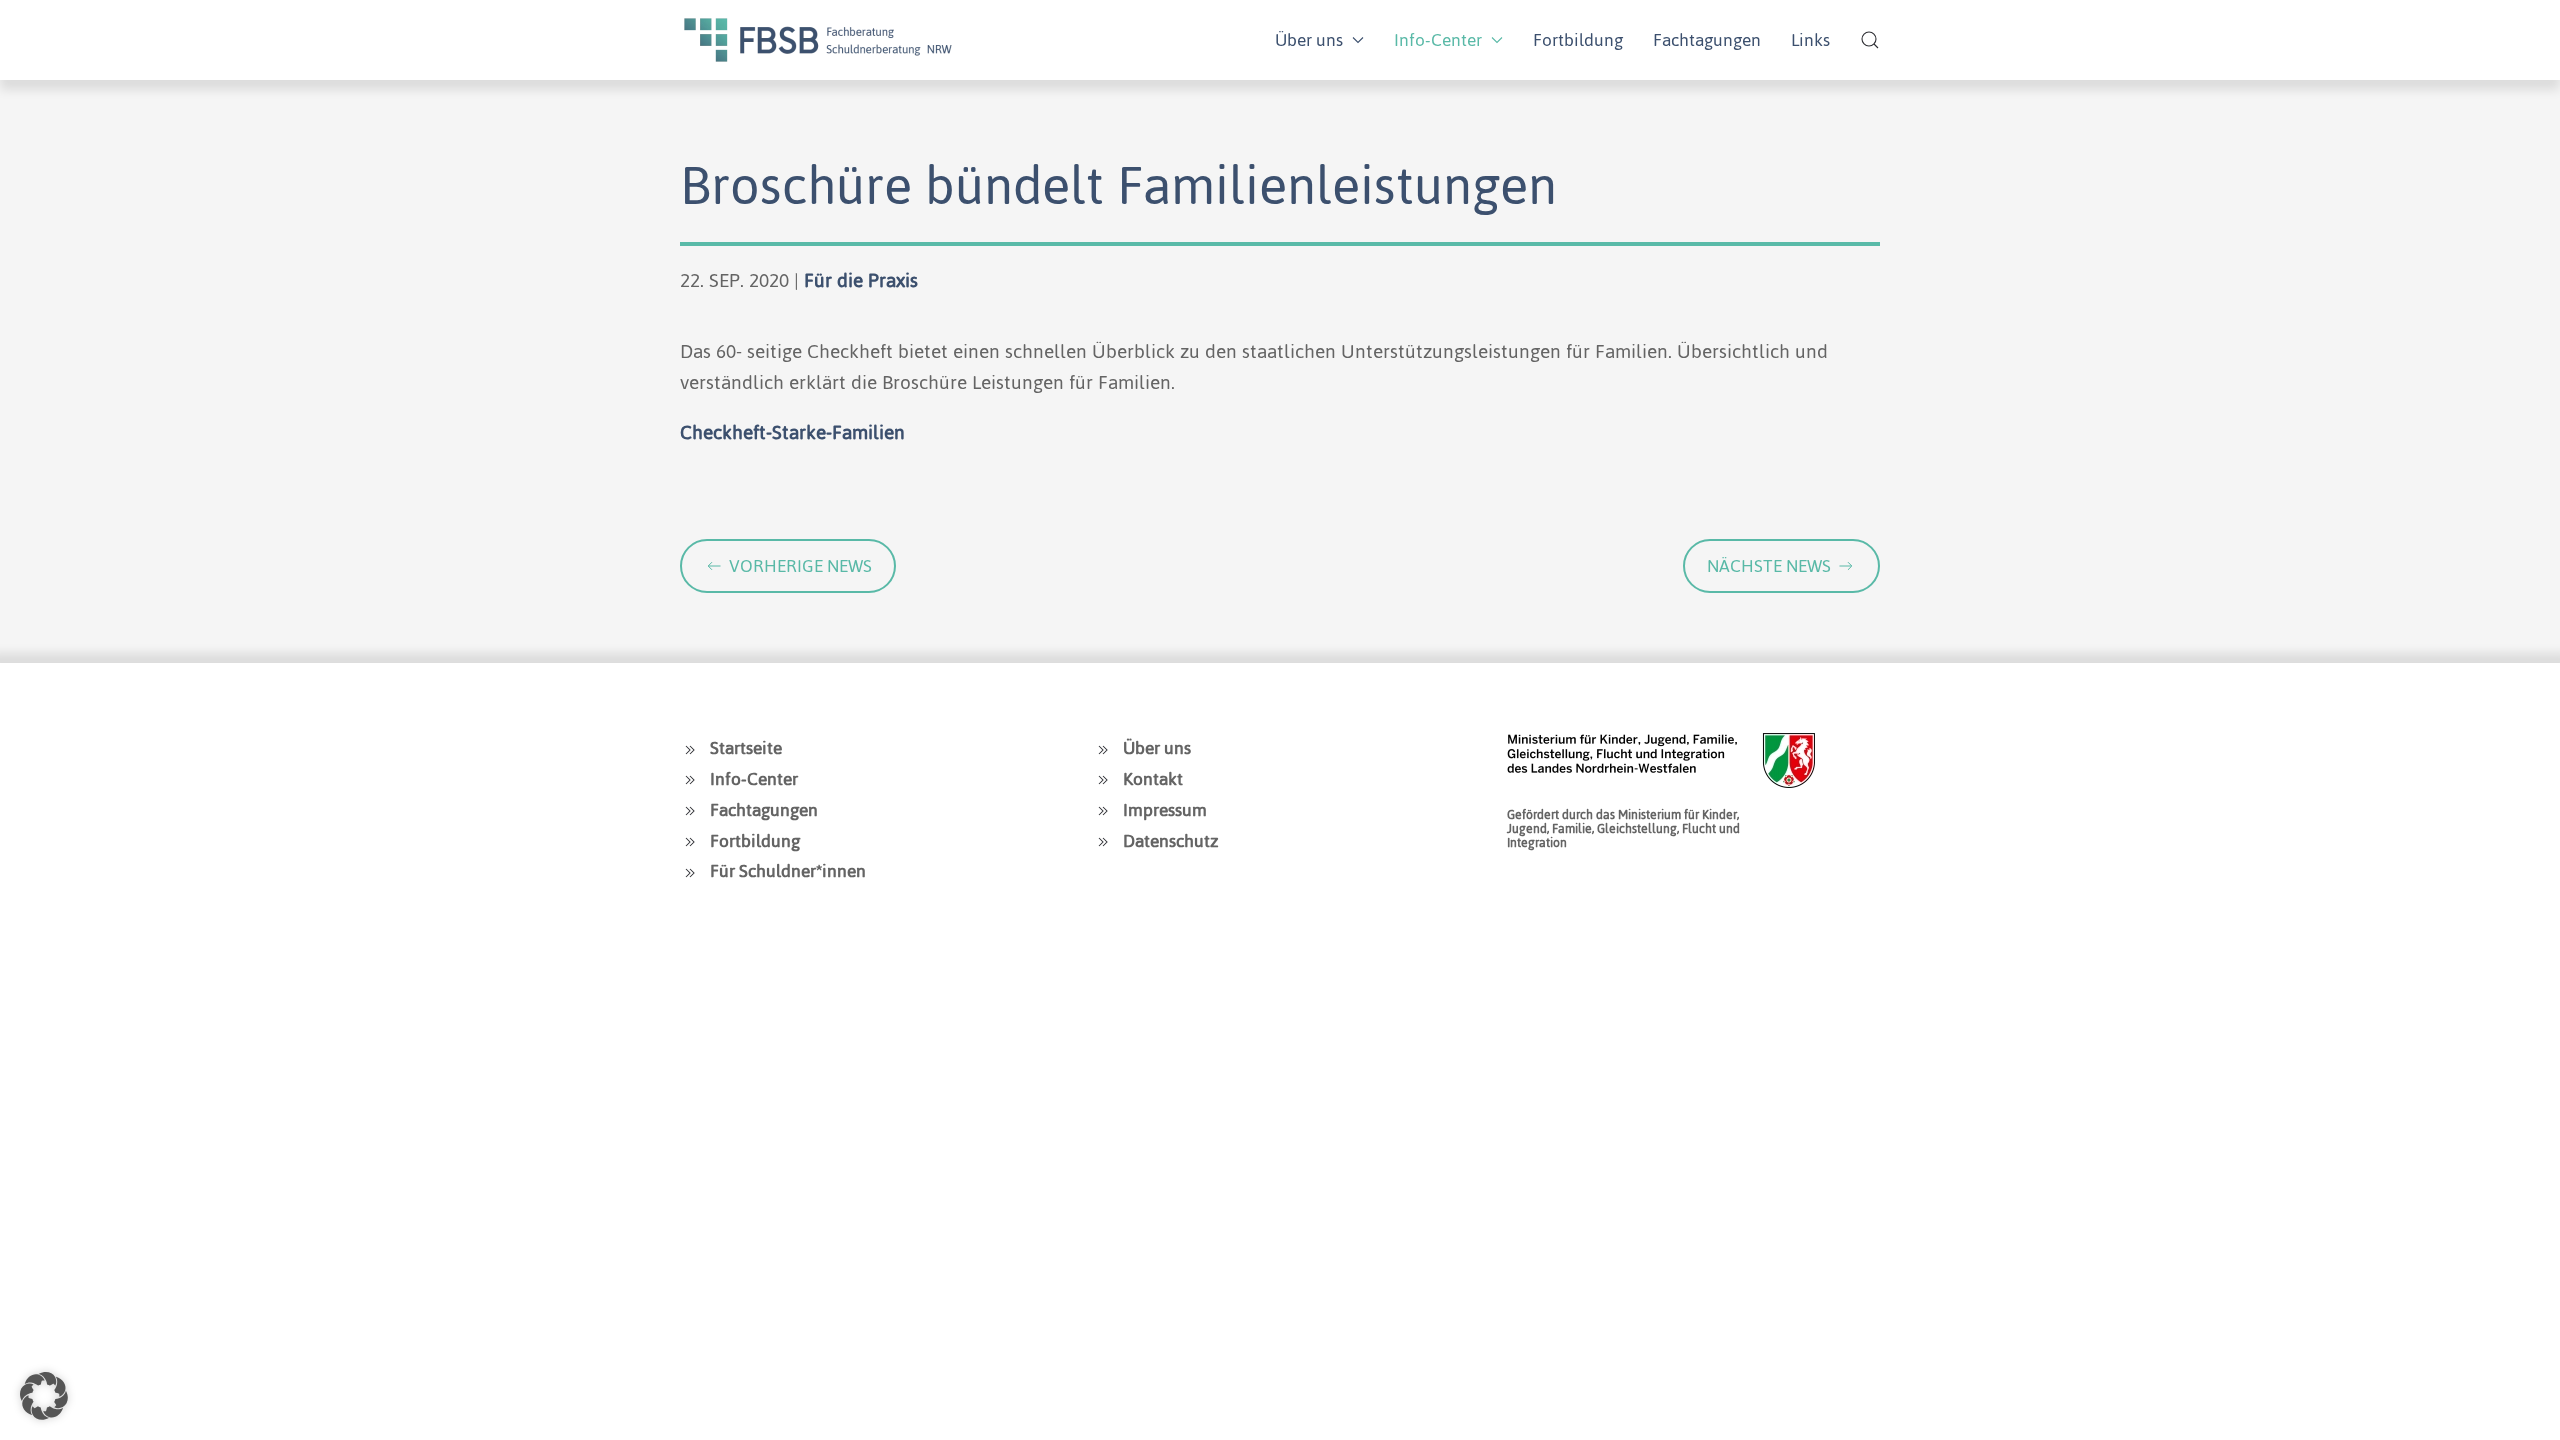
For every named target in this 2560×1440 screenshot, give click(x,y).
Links (1810, 40)
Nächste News (1769, 566)
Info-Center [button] (1438, 40)
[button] (1870, 40)
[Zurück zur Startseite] (818, 40)
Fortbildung (1578, 40)
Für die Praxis (861, 280)
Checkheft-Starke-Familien (792, 432)
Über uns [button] (1309, 40)
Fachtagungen (1707, 40)
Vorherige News (800, 566)
